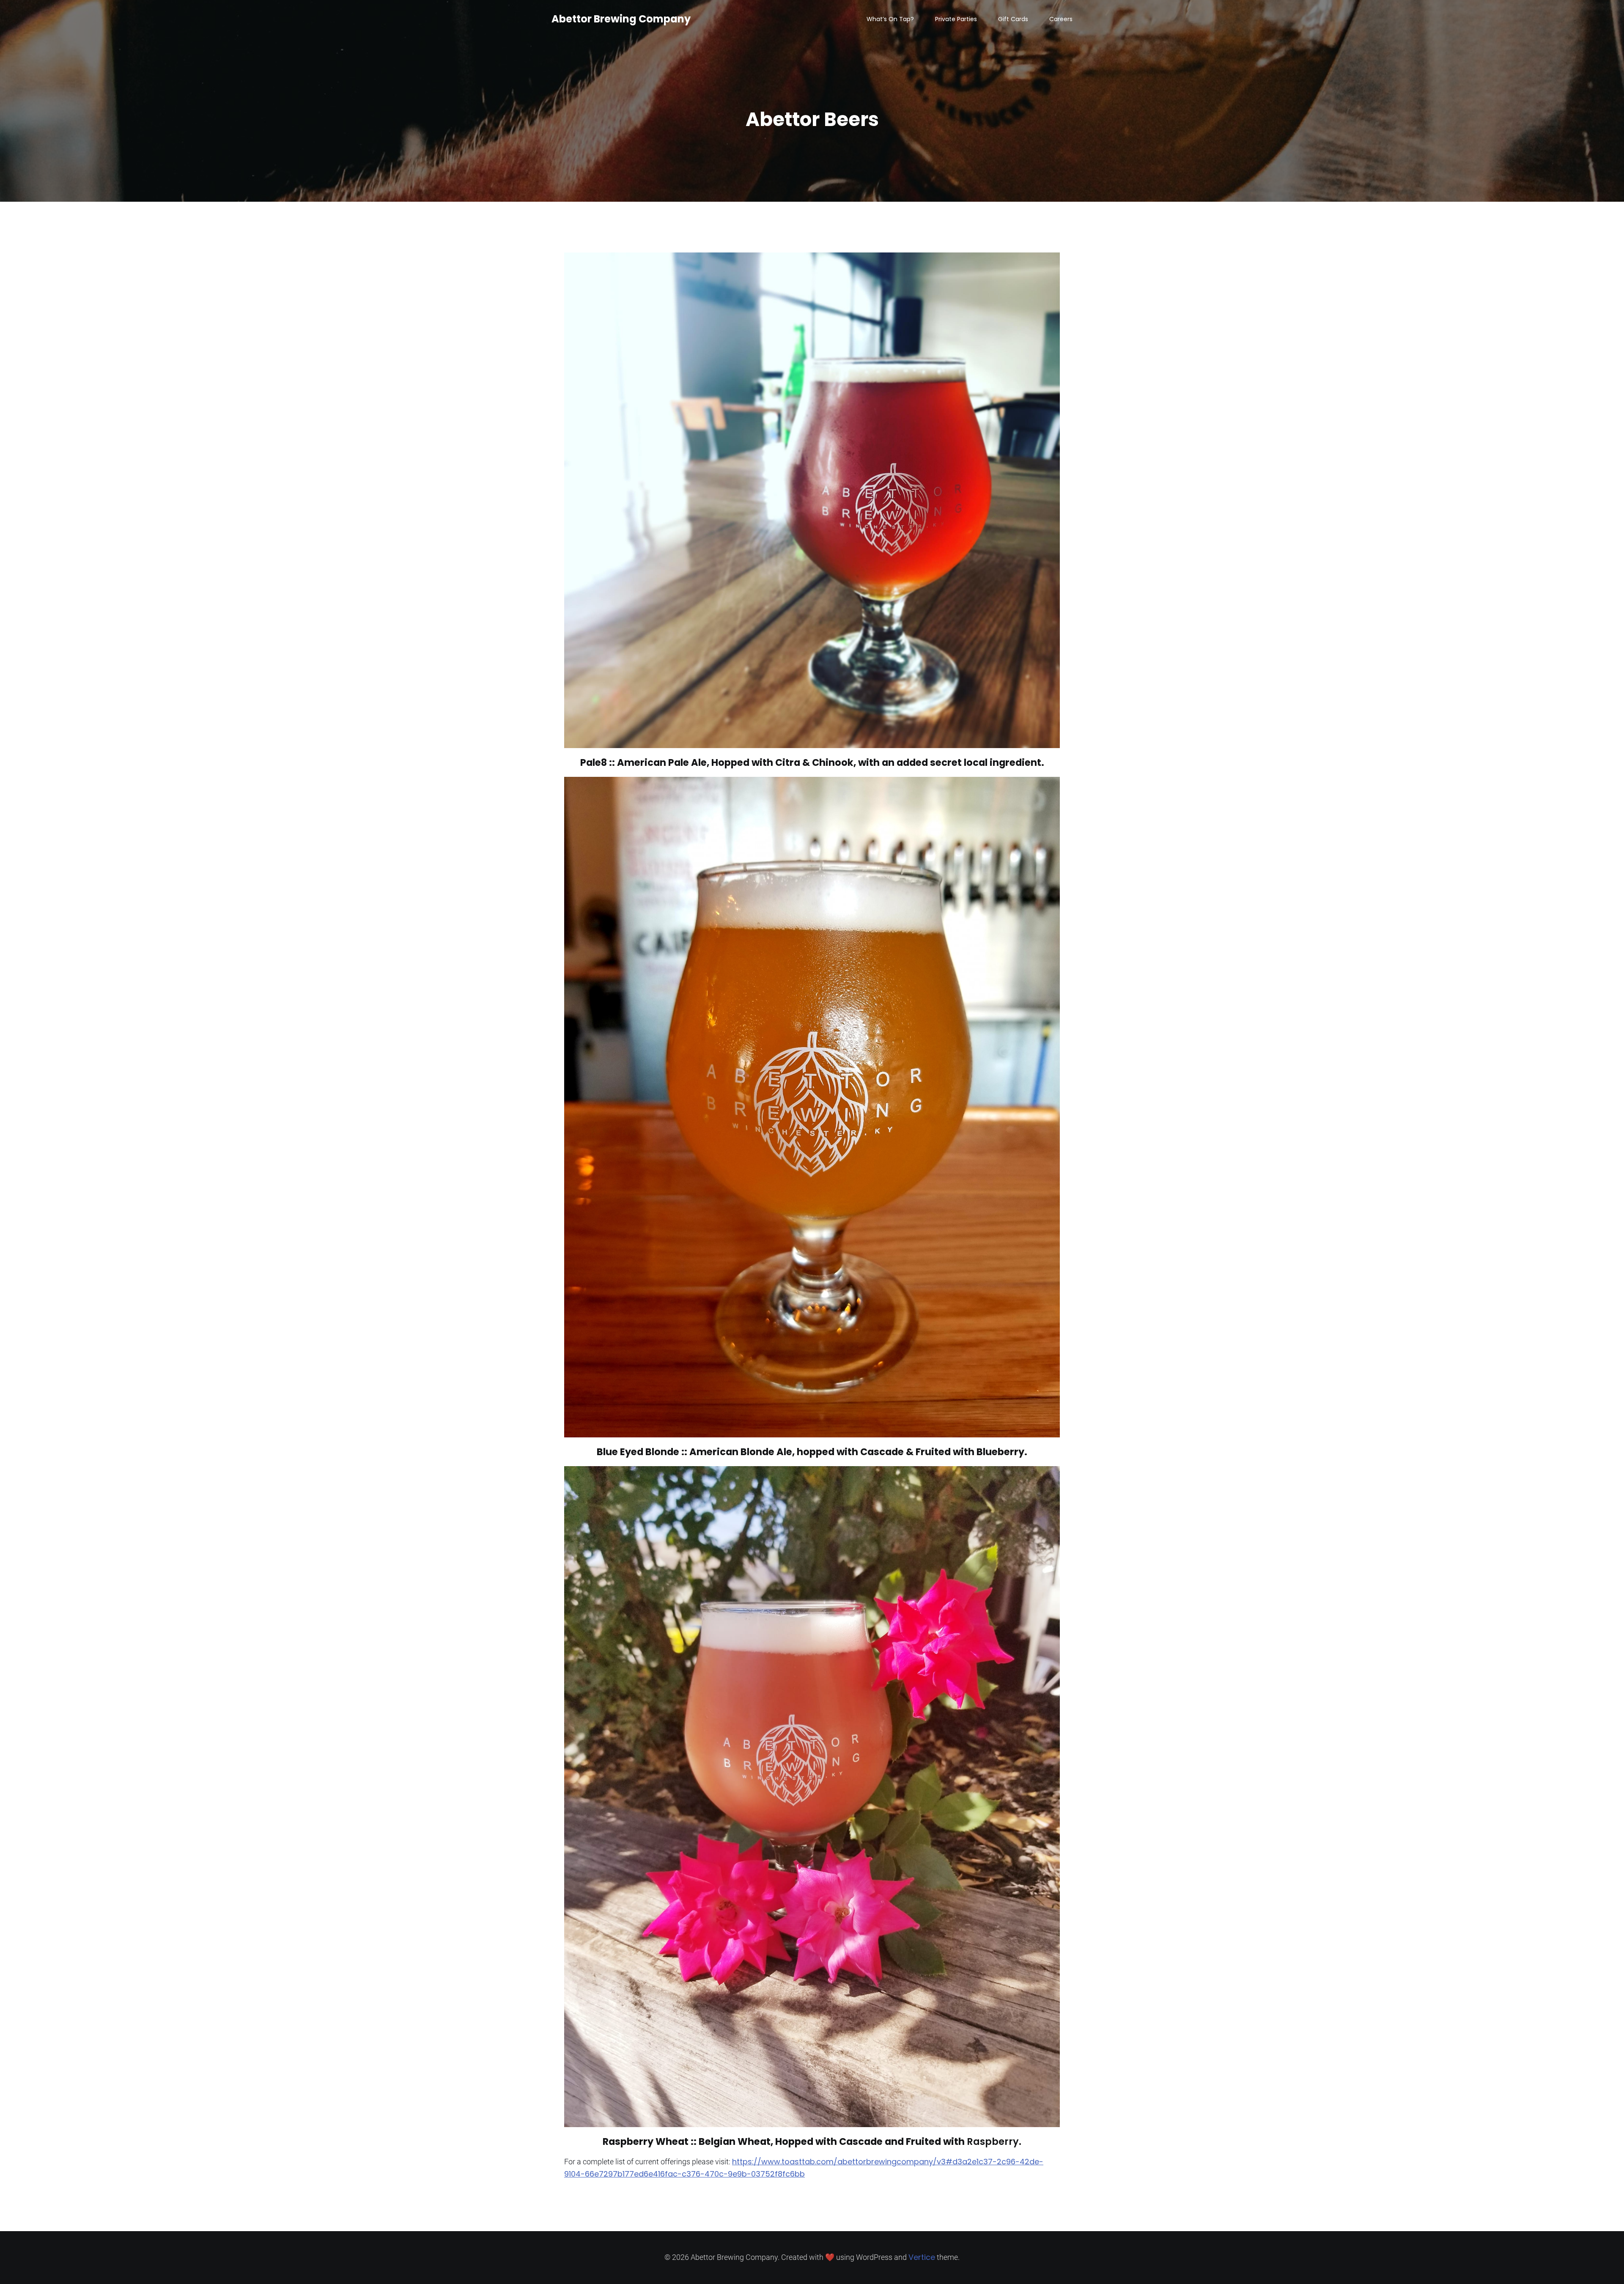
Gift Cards (1013, 19)
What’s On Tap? (890, 19)
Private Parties (956, 19)
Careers (1061, 19)
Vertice (922, 2257)
